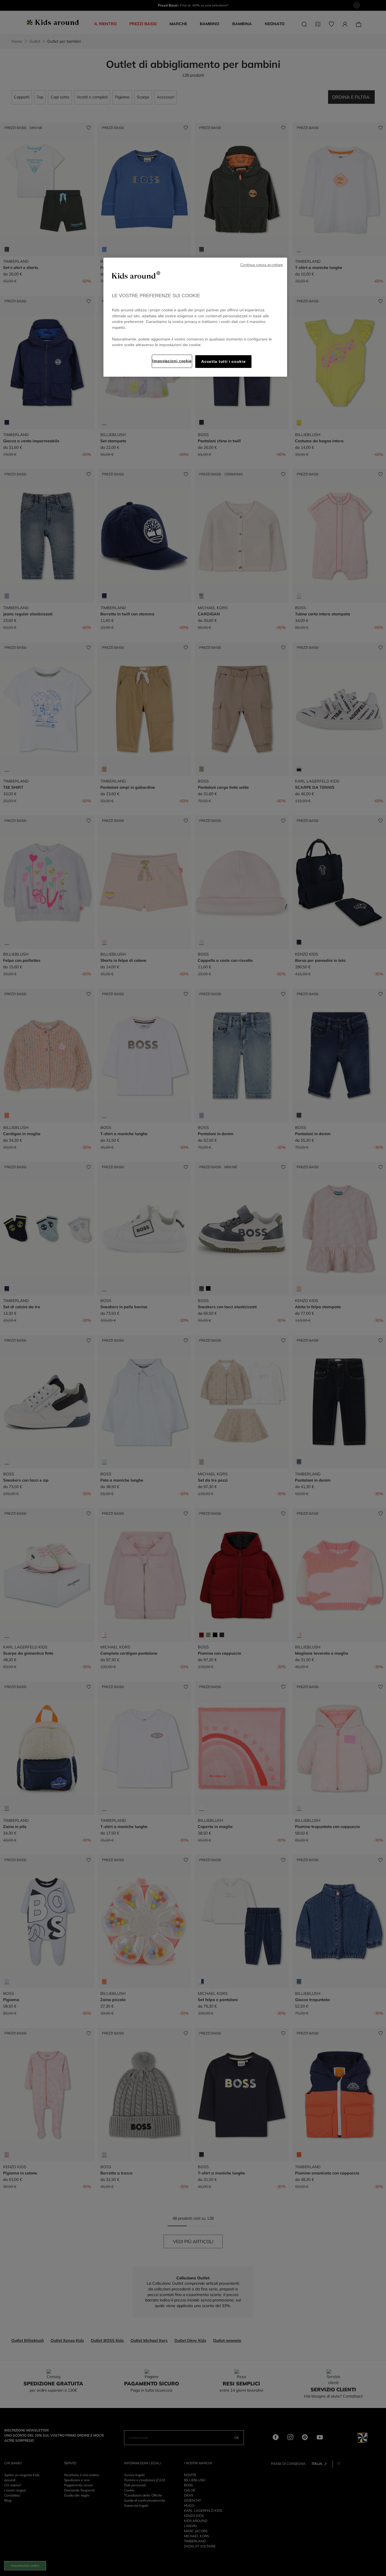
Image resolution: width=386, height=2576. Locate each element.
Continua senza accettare (262, 265)
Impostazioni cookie (172, 361)
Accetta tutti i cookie (223, 362)
